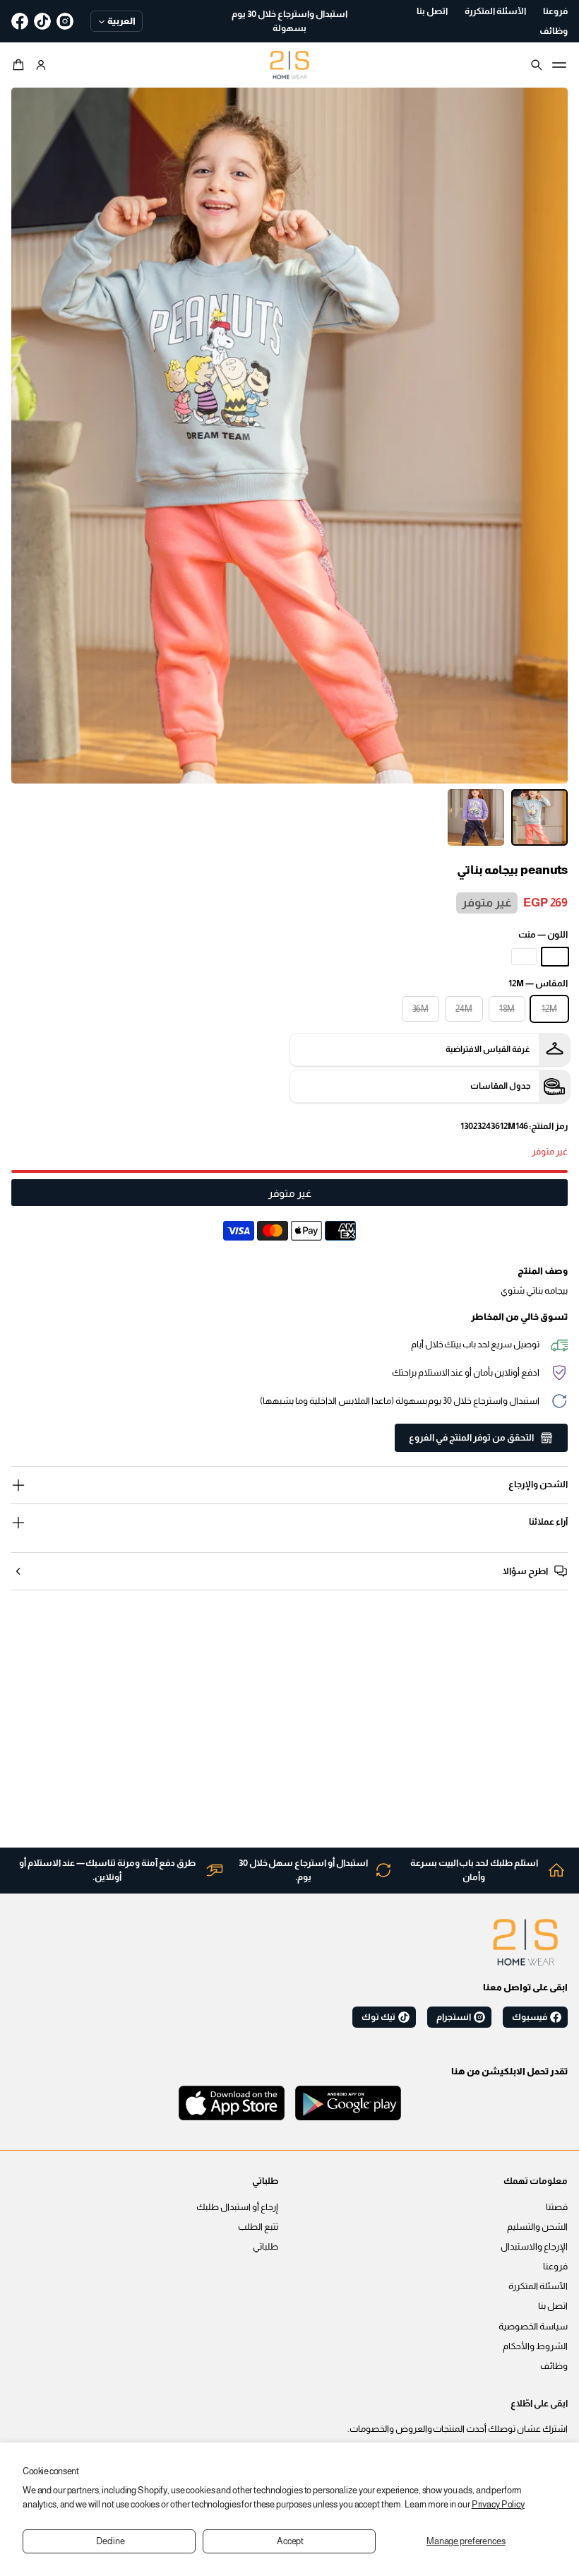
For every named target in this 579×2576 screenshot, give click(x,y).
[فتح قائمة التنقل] (559, 65)
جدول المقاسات (500, 1086)
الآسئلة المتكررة (538, 2286)
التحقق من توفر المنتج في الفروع (471, 1438)
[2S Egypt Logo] (525, 1942)
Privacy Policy (498, 2505)
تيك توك (378, 2017)
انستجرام (454, 2017)
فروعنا (555, 2267)
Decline (111, 2541)
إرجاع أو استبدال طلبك (237, 2207)
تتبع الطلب (258, 2227)
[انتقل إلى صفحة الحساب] (41, 65)
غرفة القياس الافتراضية (488, 1049)
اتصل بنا (553, 2306)
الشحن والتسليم (537, 2227)
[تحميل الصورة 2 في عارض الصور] (476, 817)
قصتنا (557, 2207)
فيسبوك (530, 2017)
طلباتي (265, 2247)
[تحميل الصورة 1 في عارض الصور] (539, 817)
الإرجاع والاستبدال (534, 2247)
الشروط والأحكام (535, 2346)
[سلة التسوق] (20, 65)
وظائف (554, 2366)
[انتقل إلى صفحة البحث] (537, 65)
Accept (290, 2541)
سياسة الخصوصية (533, 2327)
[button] (20, 65)
